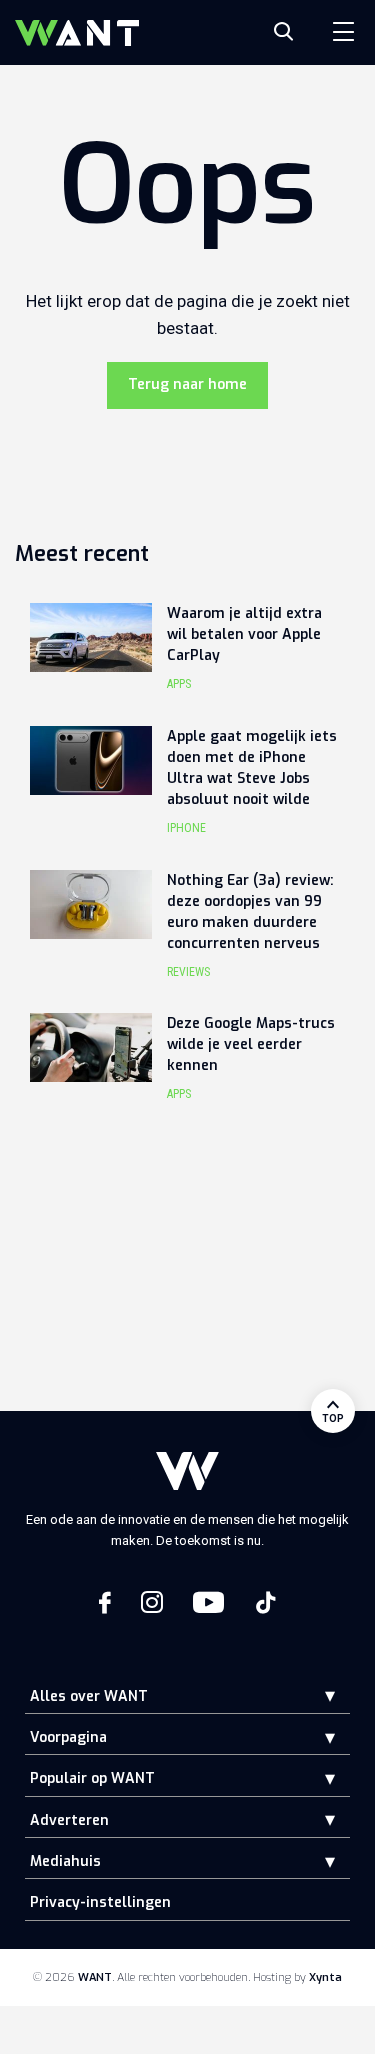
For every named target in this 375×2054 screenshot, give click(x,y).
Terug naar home (187, 384)
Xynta (325, 1977)
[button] (315, 1695)
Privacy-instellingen (100, 1902)
